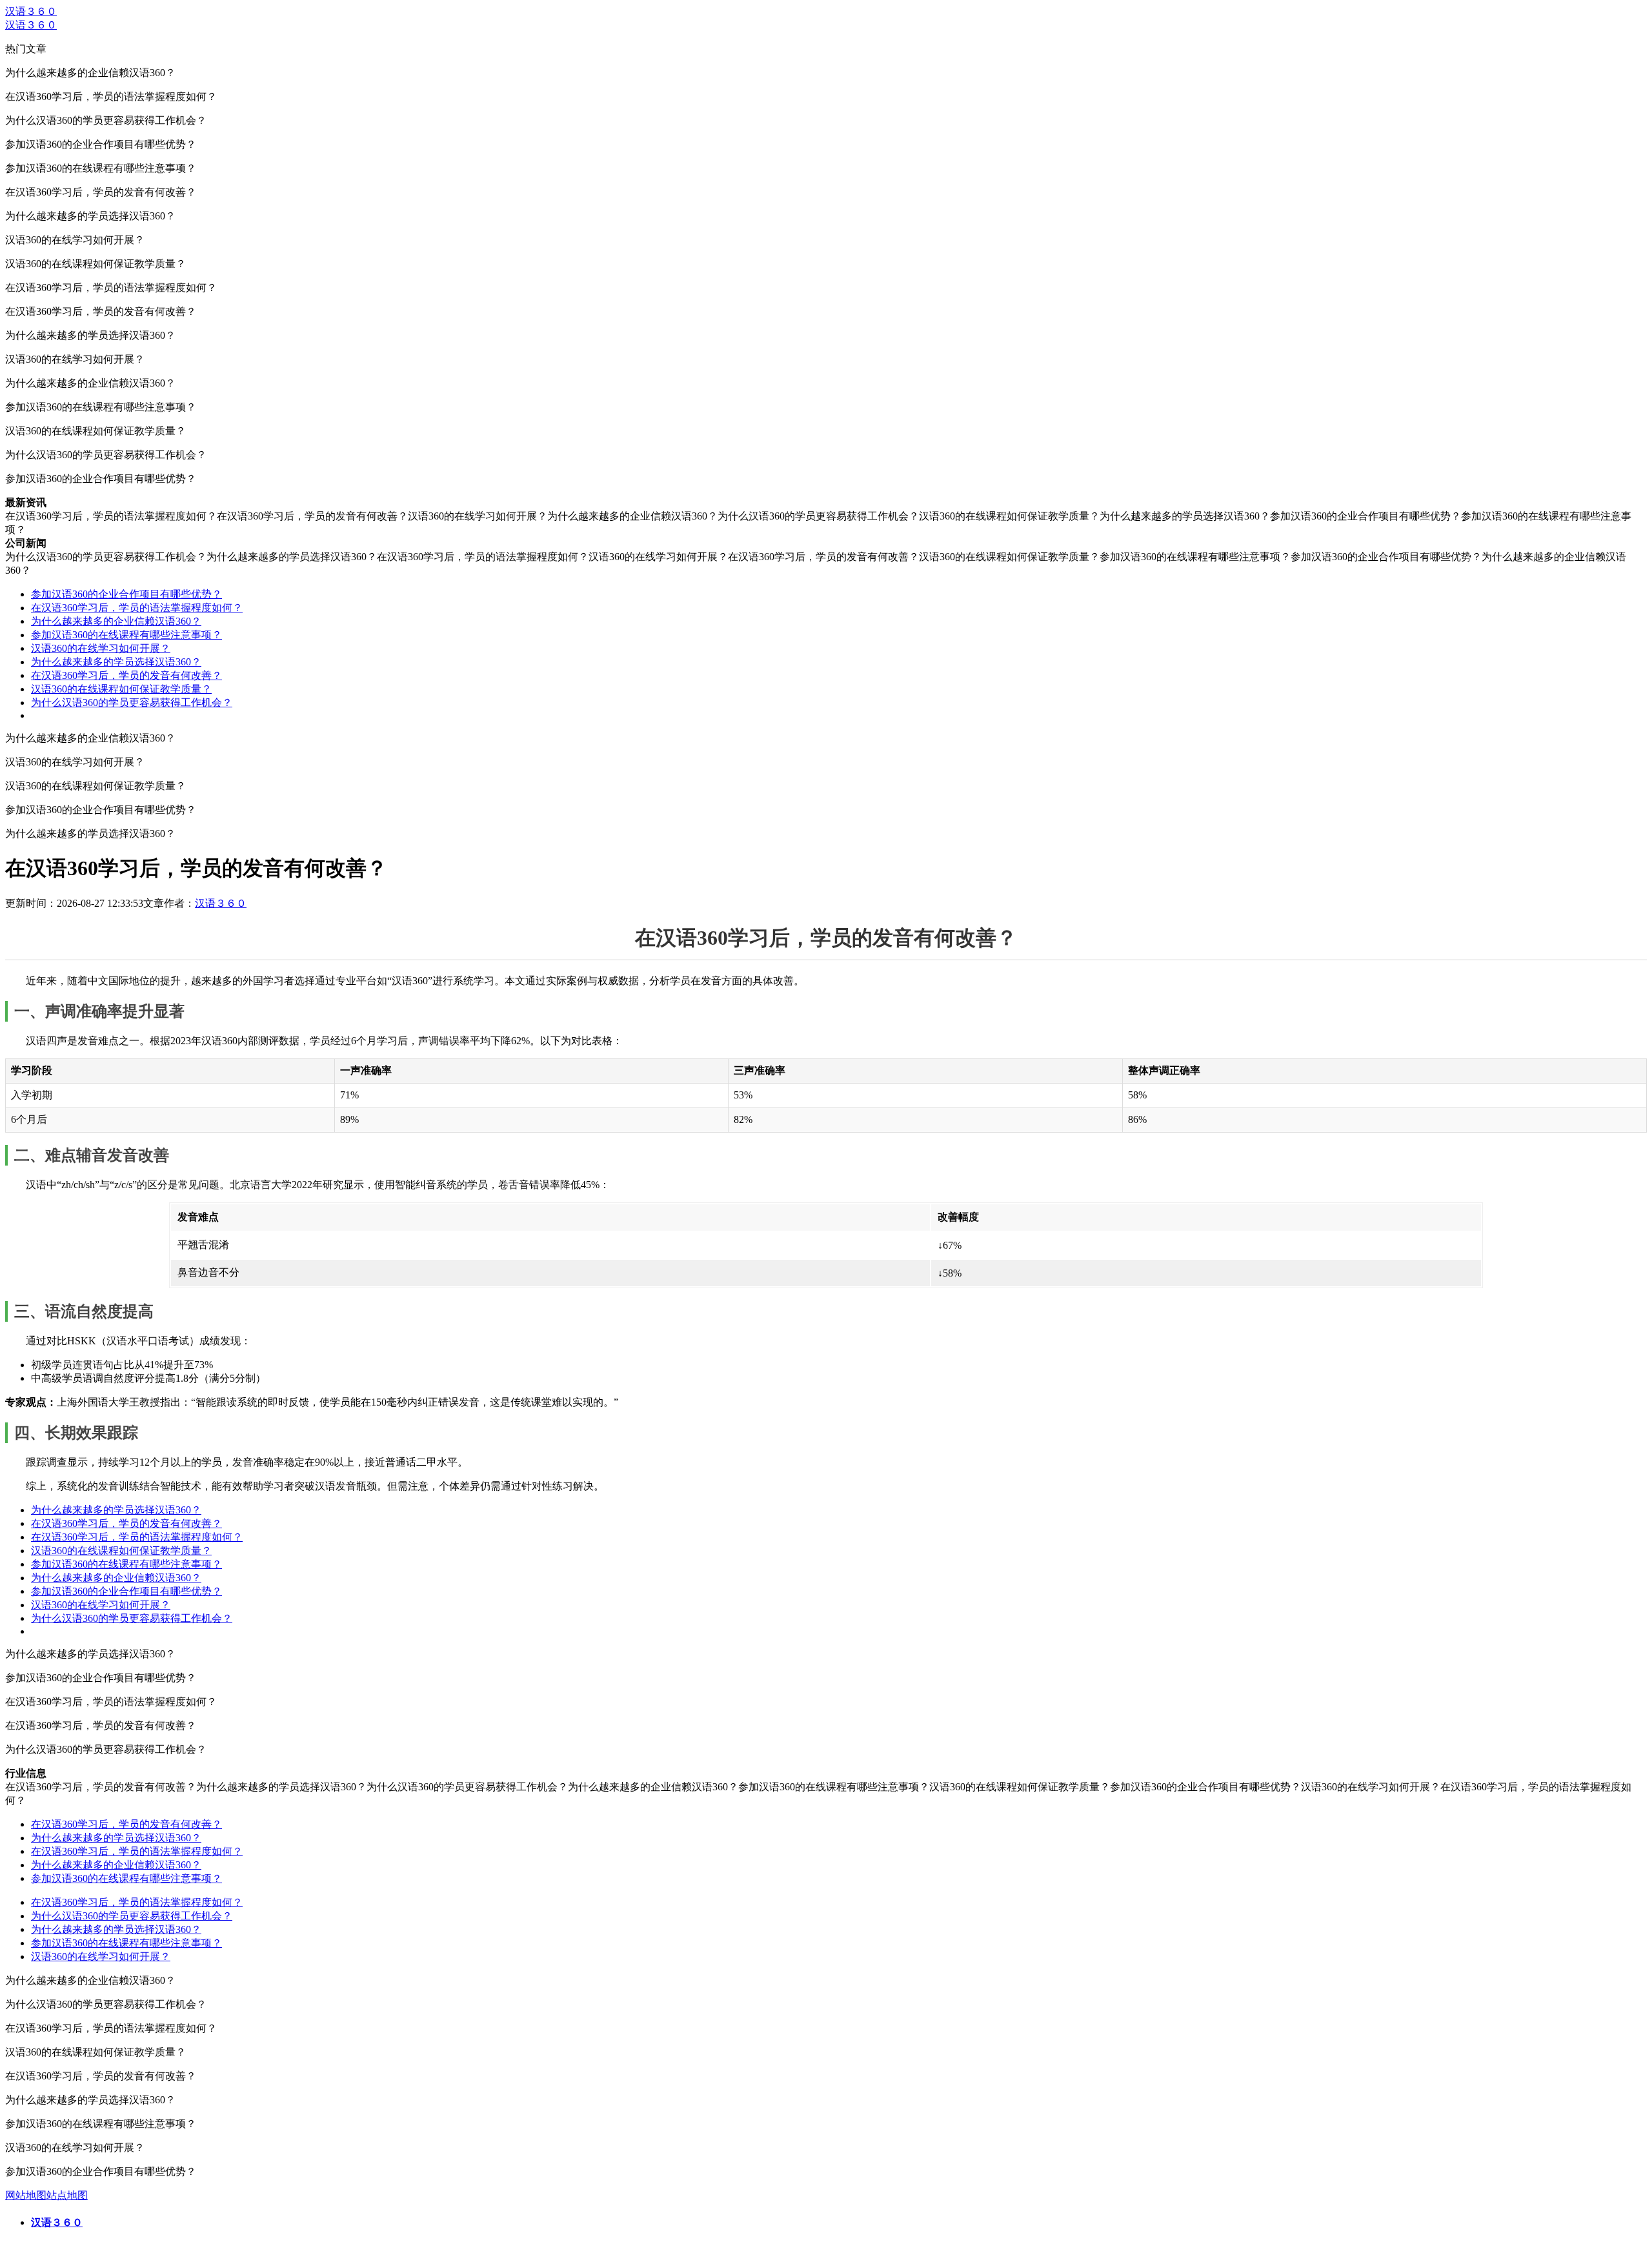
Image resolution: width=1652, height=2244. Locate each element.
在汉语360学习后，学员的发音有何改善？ (126, 675)
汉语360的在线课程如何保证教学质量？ (121, 689)
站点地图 (67, 2195)
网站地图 (26, 2195)
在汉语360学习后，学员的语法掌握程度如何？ (137, 608)
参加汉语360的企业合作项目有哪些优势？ (126, 594)
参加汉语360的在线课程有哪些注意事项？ (126, 635)
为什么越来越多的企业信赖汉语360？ (116, 621)
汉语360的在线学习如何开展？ (101, 648)
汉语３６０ (31, 11)
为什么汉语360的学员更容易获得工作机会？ (132, 703)
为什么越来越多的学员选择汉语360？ (116, 662)
